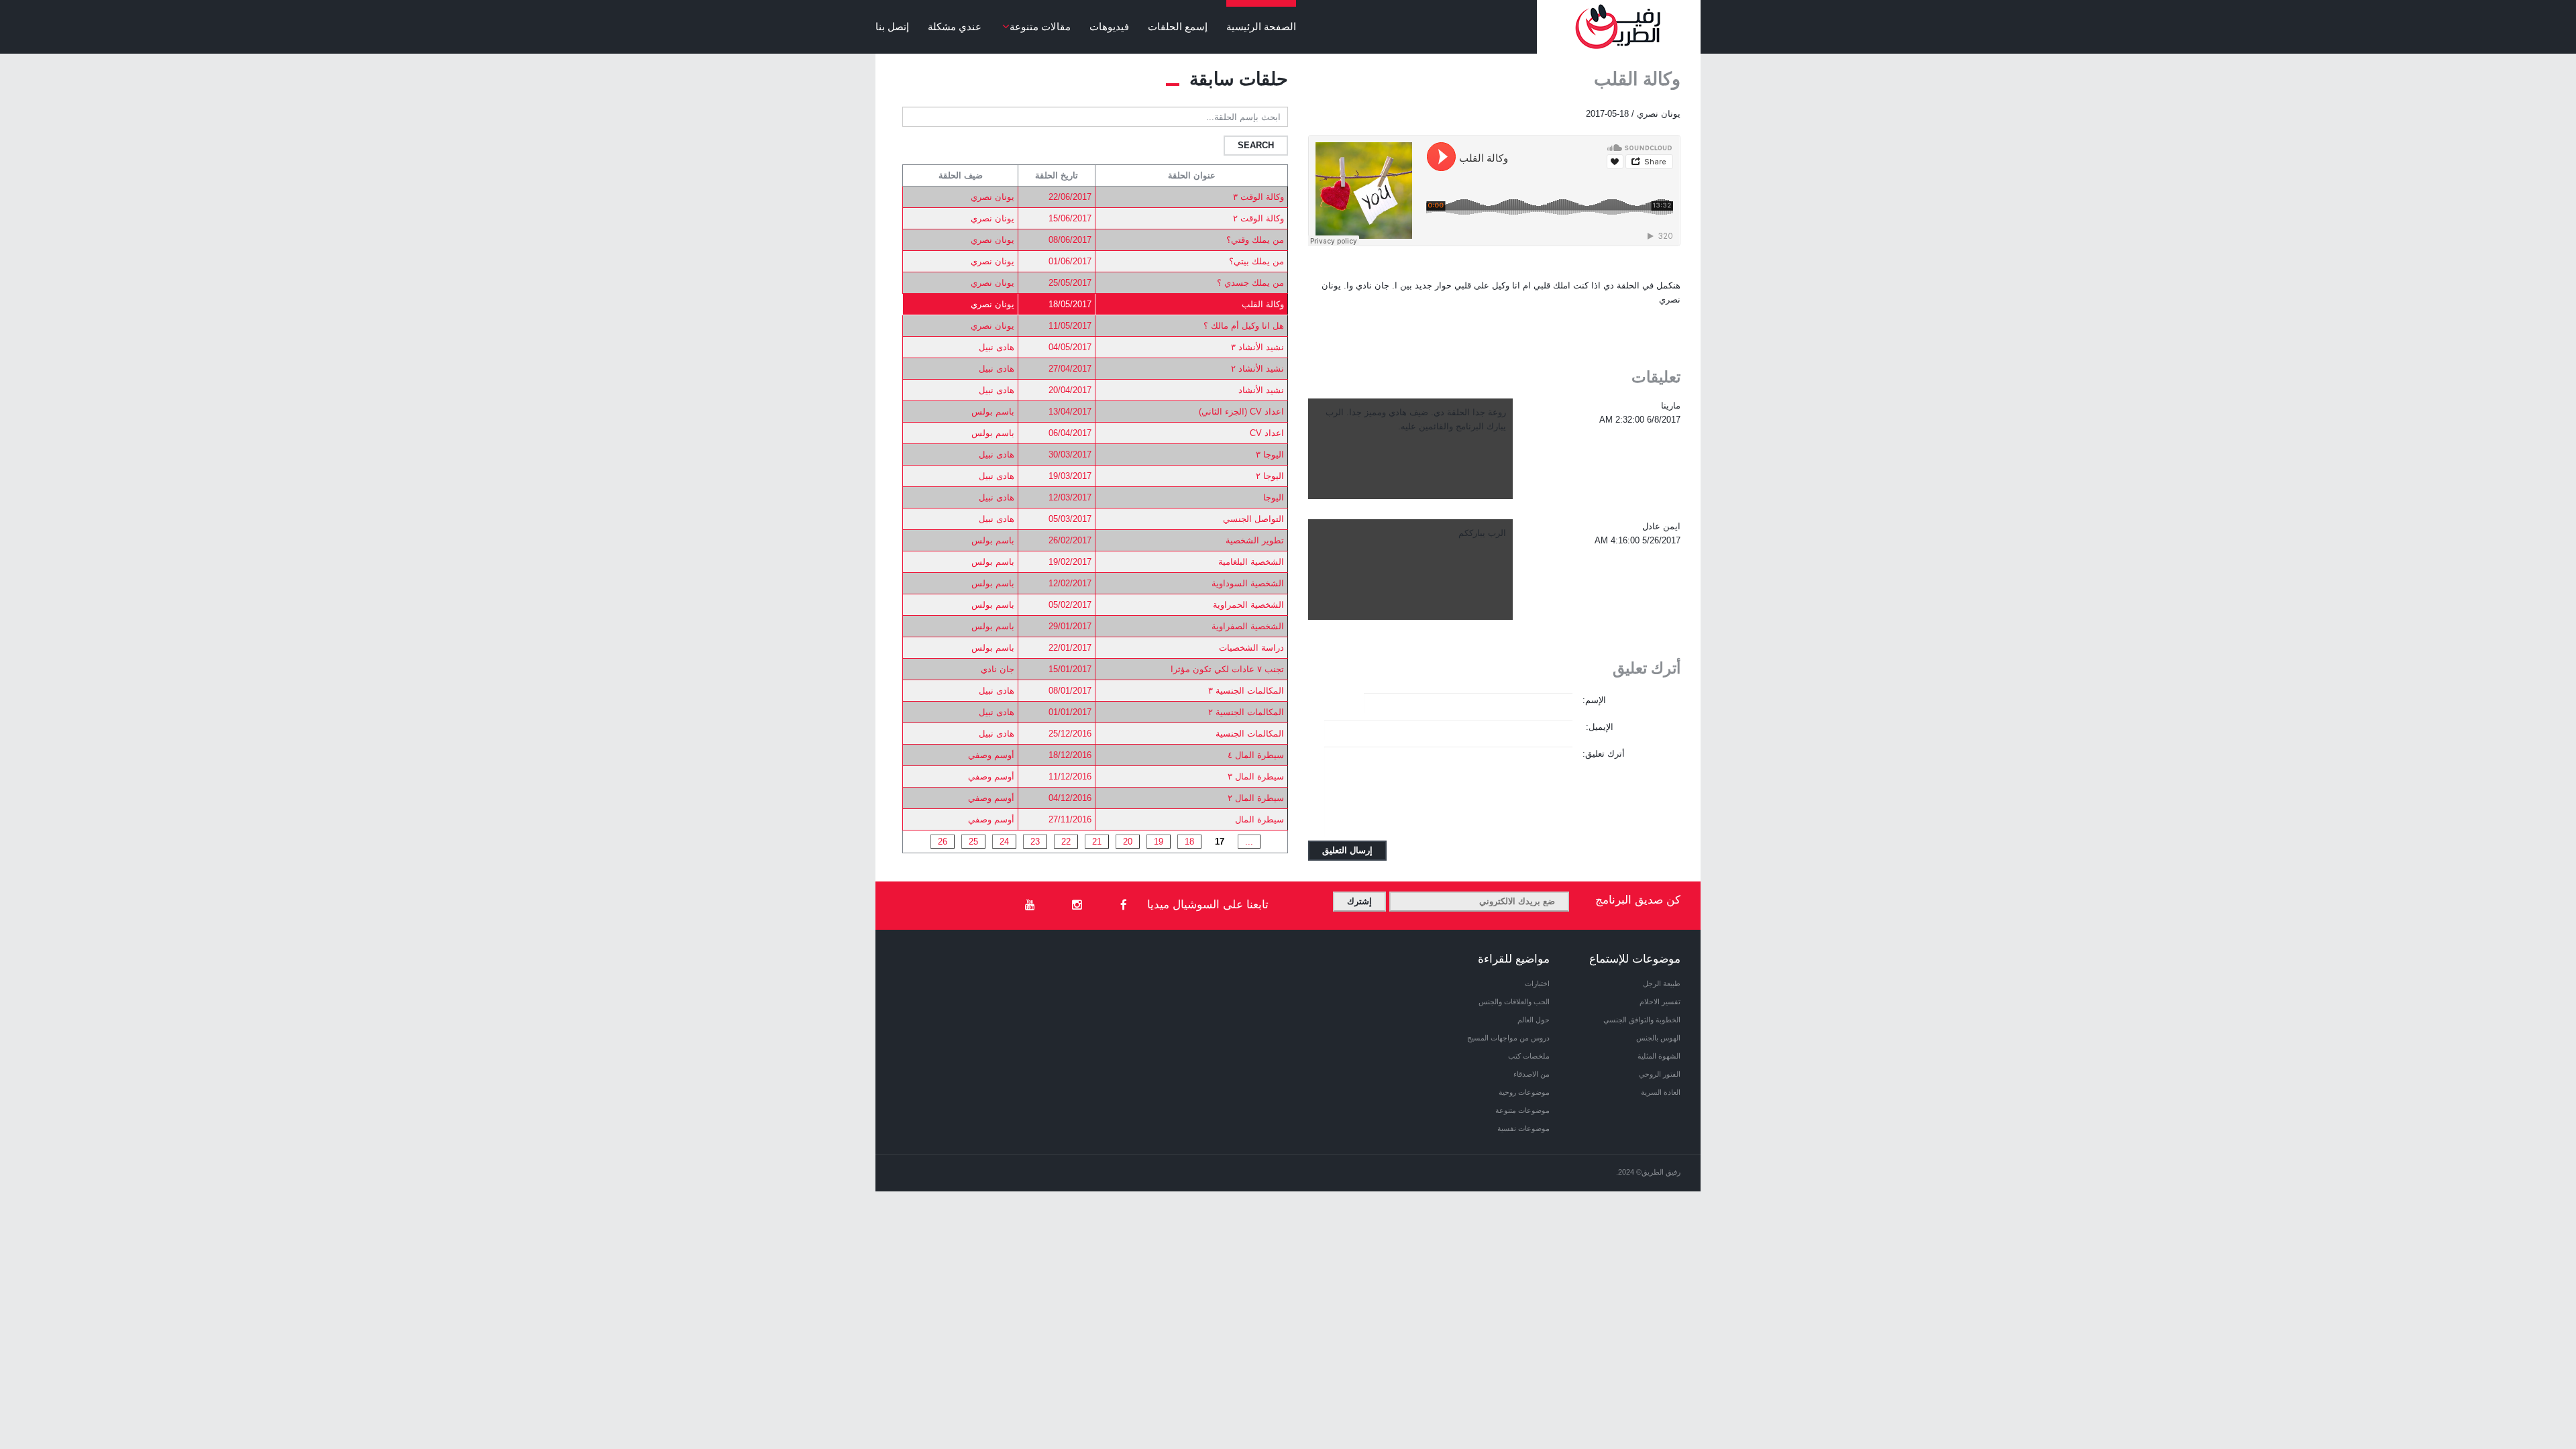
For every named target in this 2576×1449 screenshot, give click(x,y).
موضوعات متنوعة (1522, 1110)
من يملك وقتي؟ (1255, 240)
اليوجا (1274, 497)
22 (1066, 842)
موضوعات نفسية (1523, 1128)
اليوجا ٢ (1270, 476)
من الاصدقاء (1532, 1074)
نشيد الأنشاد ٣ (1257, 347)
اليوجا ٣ (1270, 454)
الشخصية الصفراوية (1248, 626)
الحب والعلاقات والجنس (1514, 1002)
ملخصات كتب (1529, 1056)
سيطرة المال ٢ (1256, 798)
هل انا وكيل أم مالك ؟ (1244, 326)
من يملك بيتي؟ (1256, 261)
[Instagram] (1077, 906)
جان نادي (998, 669)
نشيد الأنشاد (1261, 390)
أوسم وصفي (991, 755)
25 (973, 842)
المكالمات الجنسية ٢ (1246, 712)
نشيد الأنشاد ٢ (1257, 369)
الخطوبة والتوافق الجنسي (1642, 1020)
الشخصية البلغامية (1251, 562)
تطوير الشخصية (1255, 540)
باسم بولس (993, 412)
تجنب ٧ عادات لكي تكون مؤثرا (1227, 669)
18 (1189, 842)
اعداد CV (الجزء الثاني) (1241, 412)
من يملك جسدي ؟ (1250, 283)
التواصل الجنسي (1253, 519)
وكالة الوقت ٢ (1258, 218)
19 (1159, 842)
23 (1035, 842)
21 (1097, 842)
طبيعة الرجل (1662, 983)
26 (943, 842)
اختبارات (1537, 983)
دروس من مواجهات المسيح (1508, 1038)
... (1249, 842)
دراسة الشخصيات (1251, 648)
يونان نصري (992, 197)
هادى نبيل (997, 347)
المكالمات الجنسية (1250, 734)
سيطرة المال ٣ (1256, 776)
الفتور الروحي (1660, 1074)
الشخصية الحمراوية (1248, 605)
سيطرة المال (1259, 819)
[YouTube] (1030, 906)
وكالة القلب (1263, 304)
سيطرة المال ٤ (1256, 755)
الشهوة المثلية (1659, 1056)
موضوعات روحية (1524, 1092)
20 (1128, 842)
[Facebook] (1124, 906)
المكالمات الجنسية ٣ (1246, 691)
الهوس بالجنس (1658, 1038)
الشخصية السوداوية (1248, 583)
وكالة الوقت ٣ (1258, 197)
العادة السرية (1661, 1092)
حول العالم (1534, 1020)
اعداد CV (1267, 433)
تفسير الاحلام (1660, 1002)
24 (1004, 842)
